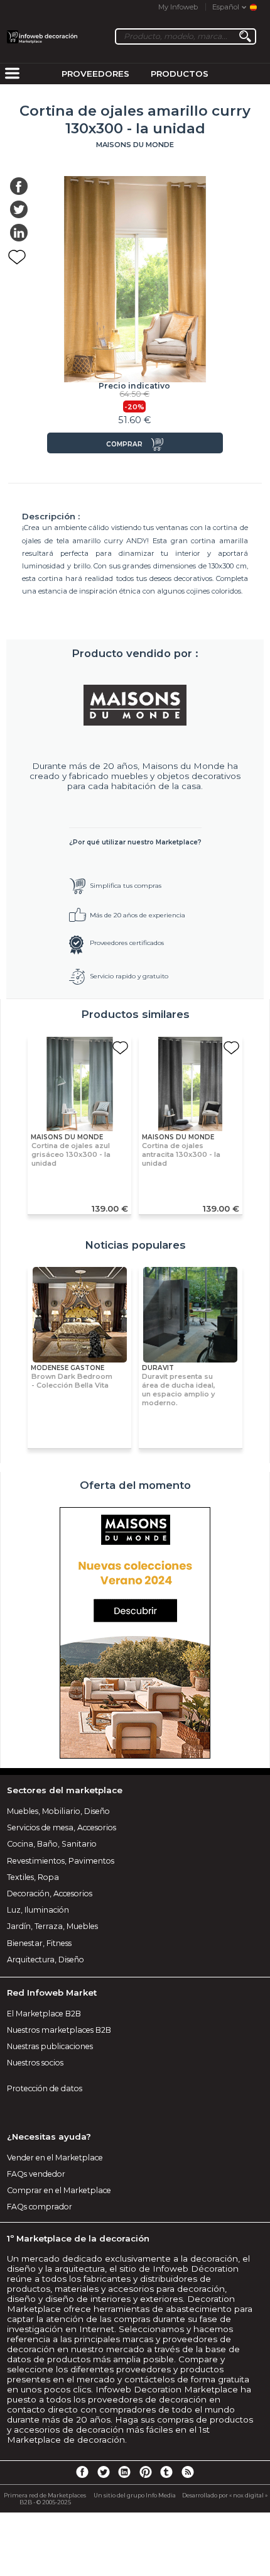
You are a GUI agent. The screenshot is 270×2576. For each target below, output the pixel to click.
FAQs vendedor (36, 2174)
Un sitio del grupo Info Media (135, 2495)
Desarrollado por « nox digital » (225, 2495)
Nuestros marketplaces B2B (59, 2030)
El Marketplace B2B (44, 2014)
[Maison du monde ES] (135, 1634)
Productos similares (135, 1014)
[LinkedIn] (124, 2472)
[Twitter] (103, 2472)
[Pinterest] (146, 2472)
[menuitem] (12, 74)
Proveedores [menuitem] (95, 74)
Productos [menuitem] (180, 74)
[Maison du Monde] (135, 705)
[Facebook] (82, 2472)
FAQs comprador (40, 2207)
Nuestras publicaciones (50, 2046)
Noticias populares (135, 1245)
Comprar (124, 444)
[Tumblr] (166, 2472)
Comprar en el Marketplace (59, 2190)
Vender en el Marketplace (55, 2158)
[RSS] (188, 2472)
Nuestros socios (35, 2063)
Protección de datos (45, 2088)
